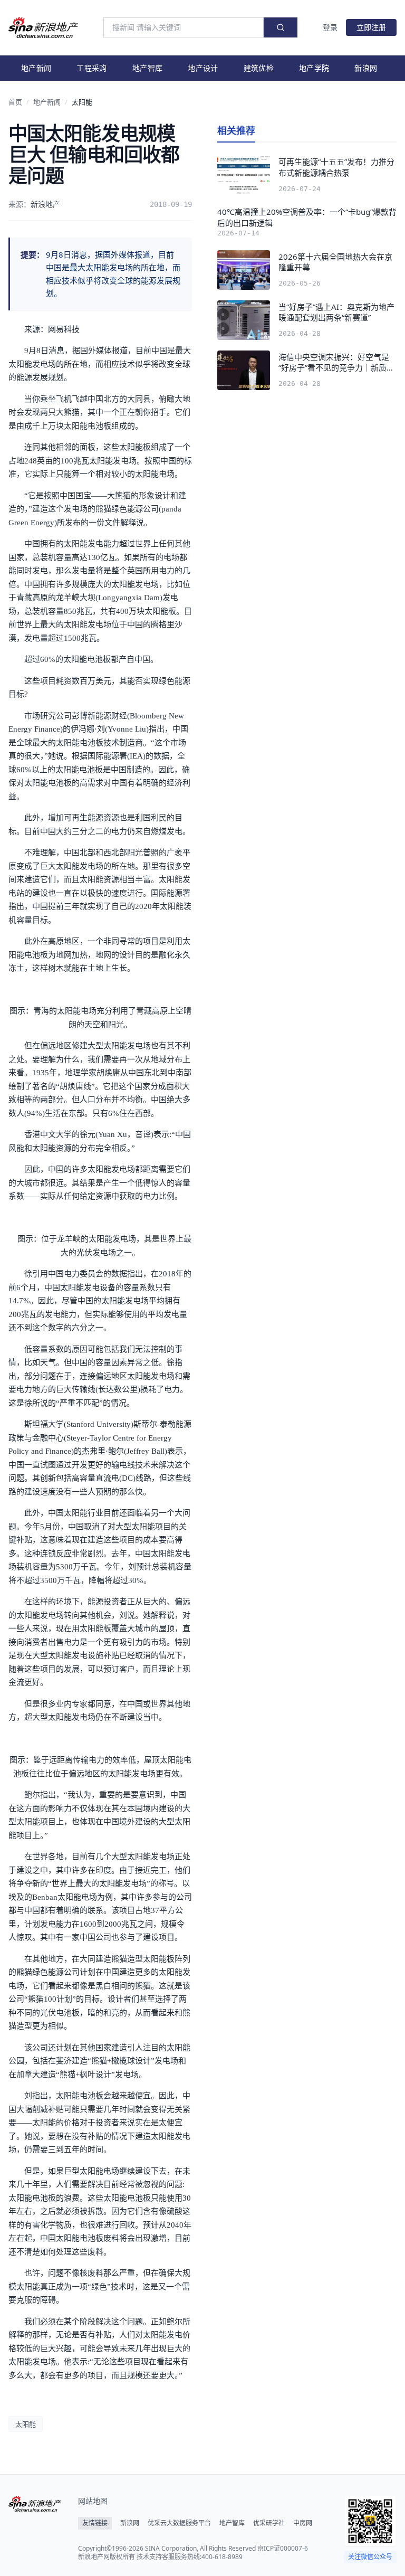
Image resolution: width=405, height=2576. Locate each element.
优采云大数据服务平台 (179, 2523)
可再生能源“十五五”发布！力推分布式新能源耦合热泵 (336, 167)
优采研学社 (269, 2523)
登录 (330, 27)
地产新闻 (36, 68)
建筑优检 (259, 68)
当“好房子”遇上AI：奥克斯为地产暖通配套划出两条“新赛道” (336, 312)
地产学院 (314, 68)
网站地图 (93, 2501)
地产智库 (147, 68)
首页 (15, 102)
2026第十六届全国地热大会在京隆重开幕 (335, 262)
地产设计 (203, 68)
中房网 (303, 2523)
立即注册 (371, 27)
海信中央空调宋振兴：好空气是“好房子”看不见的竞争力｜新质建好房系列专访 (336, 362)
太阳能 (82, 102)
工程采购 (91, 68)
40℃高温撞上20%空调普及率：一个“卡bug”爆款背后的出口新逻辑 (307, 217)
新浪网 (366, 68)
